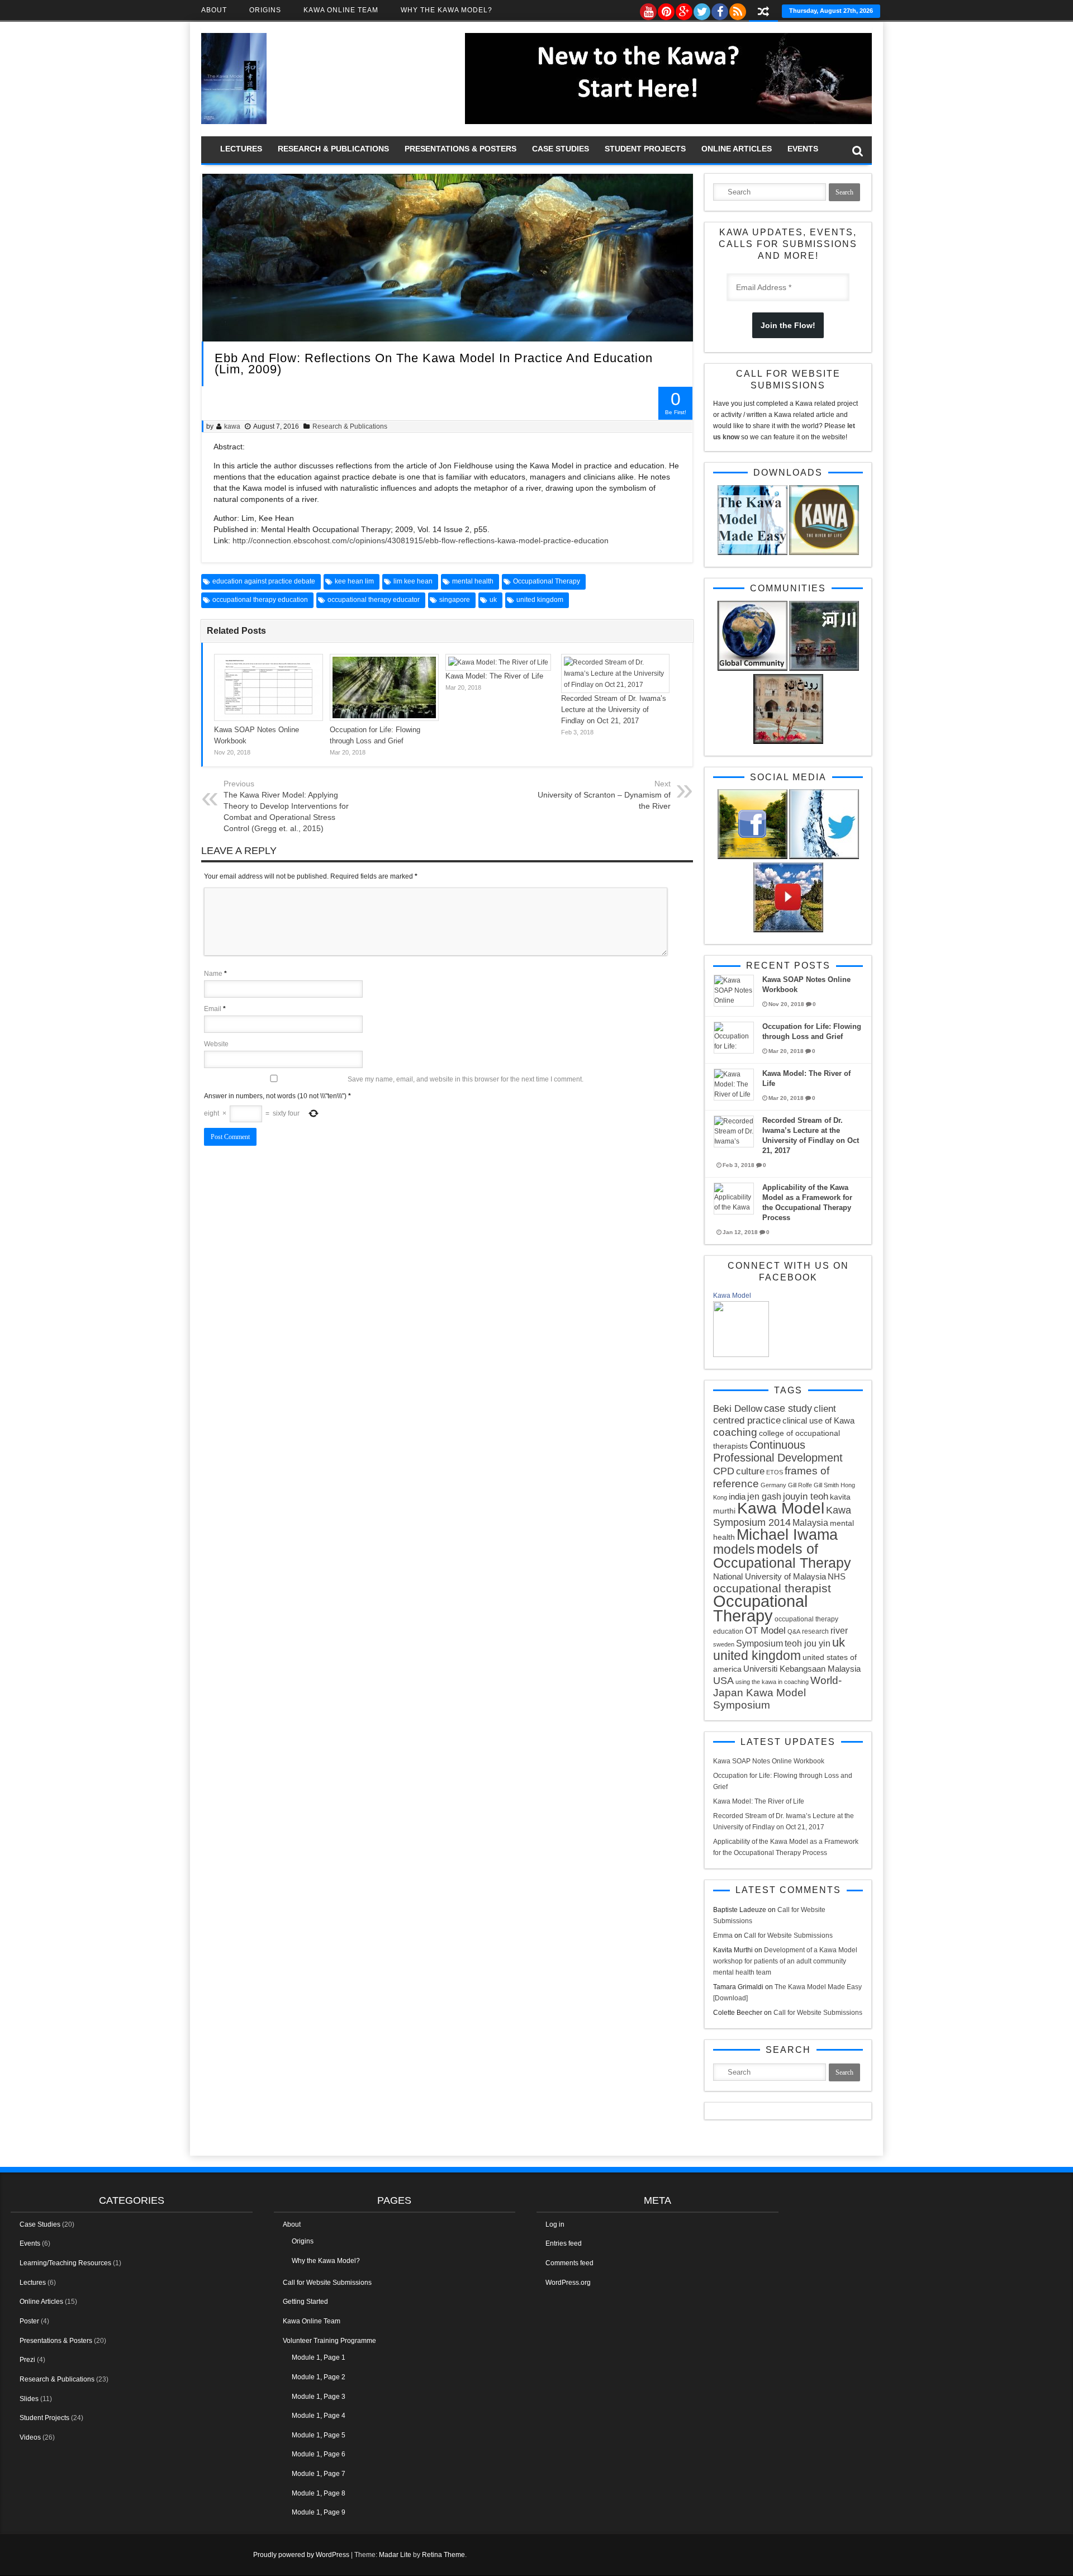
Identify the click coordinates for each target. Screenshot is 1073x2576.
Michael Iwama (787, 1534)
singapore (455, 600)
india (737, 1496)
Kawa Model (732, 1296)
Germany (773, 1485)
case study (788, 1408)
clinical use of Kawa (818, 1420)
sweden (724, 1644)
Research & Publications (333, 149)
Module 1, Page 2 (319, 2377)
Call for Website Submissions (788, 1935)
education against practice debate (264, 581)
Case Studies (561, 149)
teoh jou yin (808, 1643)
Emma (723, 1935)
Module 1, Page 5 (319, 2435)
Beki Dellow (738, 1409)
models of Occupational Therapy (782, 1556)
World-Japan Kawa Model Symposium (777, 1693)
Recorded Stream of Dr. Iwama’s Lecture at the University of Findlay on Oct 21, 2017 (614, 710)
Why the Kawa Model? (447, 10)
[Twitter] (701, 9)
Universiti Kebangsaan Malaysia (802, 1669)
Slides (29, 2399)
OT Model (765, 1631)
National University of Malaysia (770, 1576)
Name (213, 974)
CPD (724, 1471)
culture (750, 1471)
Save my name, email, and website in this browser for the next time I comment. (466, 1079)
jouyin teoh (806, 1496)
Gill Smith (826, 1485)
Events (803, 149)
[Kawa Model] (741, 1355)
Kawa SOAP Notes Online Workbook (769, 1761)
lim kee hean (413, 581)
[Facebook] (719, 9)
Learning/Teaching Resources (65, 2263)
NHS (837, 1576)
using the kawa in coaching (772, 1682)
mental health (473, 581)
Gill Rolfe (800, 1485)
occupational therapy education (260, 600)
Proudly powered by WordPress (301, 2555)
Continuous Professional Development (778, 1451)
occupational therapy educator (374, 600)
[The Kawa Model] (234, 122)
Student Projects (645, 149)
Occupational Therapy (547, 581)
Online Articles (737, 149)
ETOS (775, 1472)
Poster (29, 2321)
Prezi (27, 2360)
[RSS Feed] (737, 9)
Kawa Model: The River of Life (494, 676)
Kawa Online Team (341, 10)
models (734, 1549)
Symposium (759, 1643)
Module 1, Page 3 (319, 2397)
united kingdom (540, 600)
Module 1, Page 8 (319, 2493)
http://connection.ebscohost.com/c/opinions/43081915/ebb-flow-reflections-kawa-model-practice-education (421, 540)
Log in (555, 2224)
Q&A (794, 1631)
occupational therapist (772, 1588)
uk (493, 600)
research (815, 1631)
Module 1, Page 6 (319, 2454)
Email (213, 1009)
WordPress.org (568, 2283)
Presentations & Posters (460, 149)
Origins (265, 10)
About (214, 10)
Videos (30, 2437)
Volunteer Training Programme (329, 2341)
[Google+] (683, 9)
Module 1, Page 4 (319, 2416)
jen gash (764, 1496)
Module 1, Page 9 (319, 2512)
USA (723, 1681)
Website (216, 1044)
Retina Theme (443, 2555)
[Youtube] (648, 9)
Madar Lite (395, 2555)
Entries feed (564, 2243)
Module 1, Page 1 (319, 2357)
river (839, 1630)
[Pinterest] (666, 9)
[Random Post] (763, 13)
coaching (735, 1432)
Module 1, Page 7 (319, 2474)
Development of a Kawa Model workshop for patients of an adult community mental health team (785, 1961)
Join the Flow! (788, 325)
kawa (232, 426)
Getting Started (305, 2302)
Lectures (241, 149)
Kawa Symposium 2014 (782, 1516)
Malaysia (810, 1522)
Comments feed (569, 2263)
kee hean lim (354, 581)
